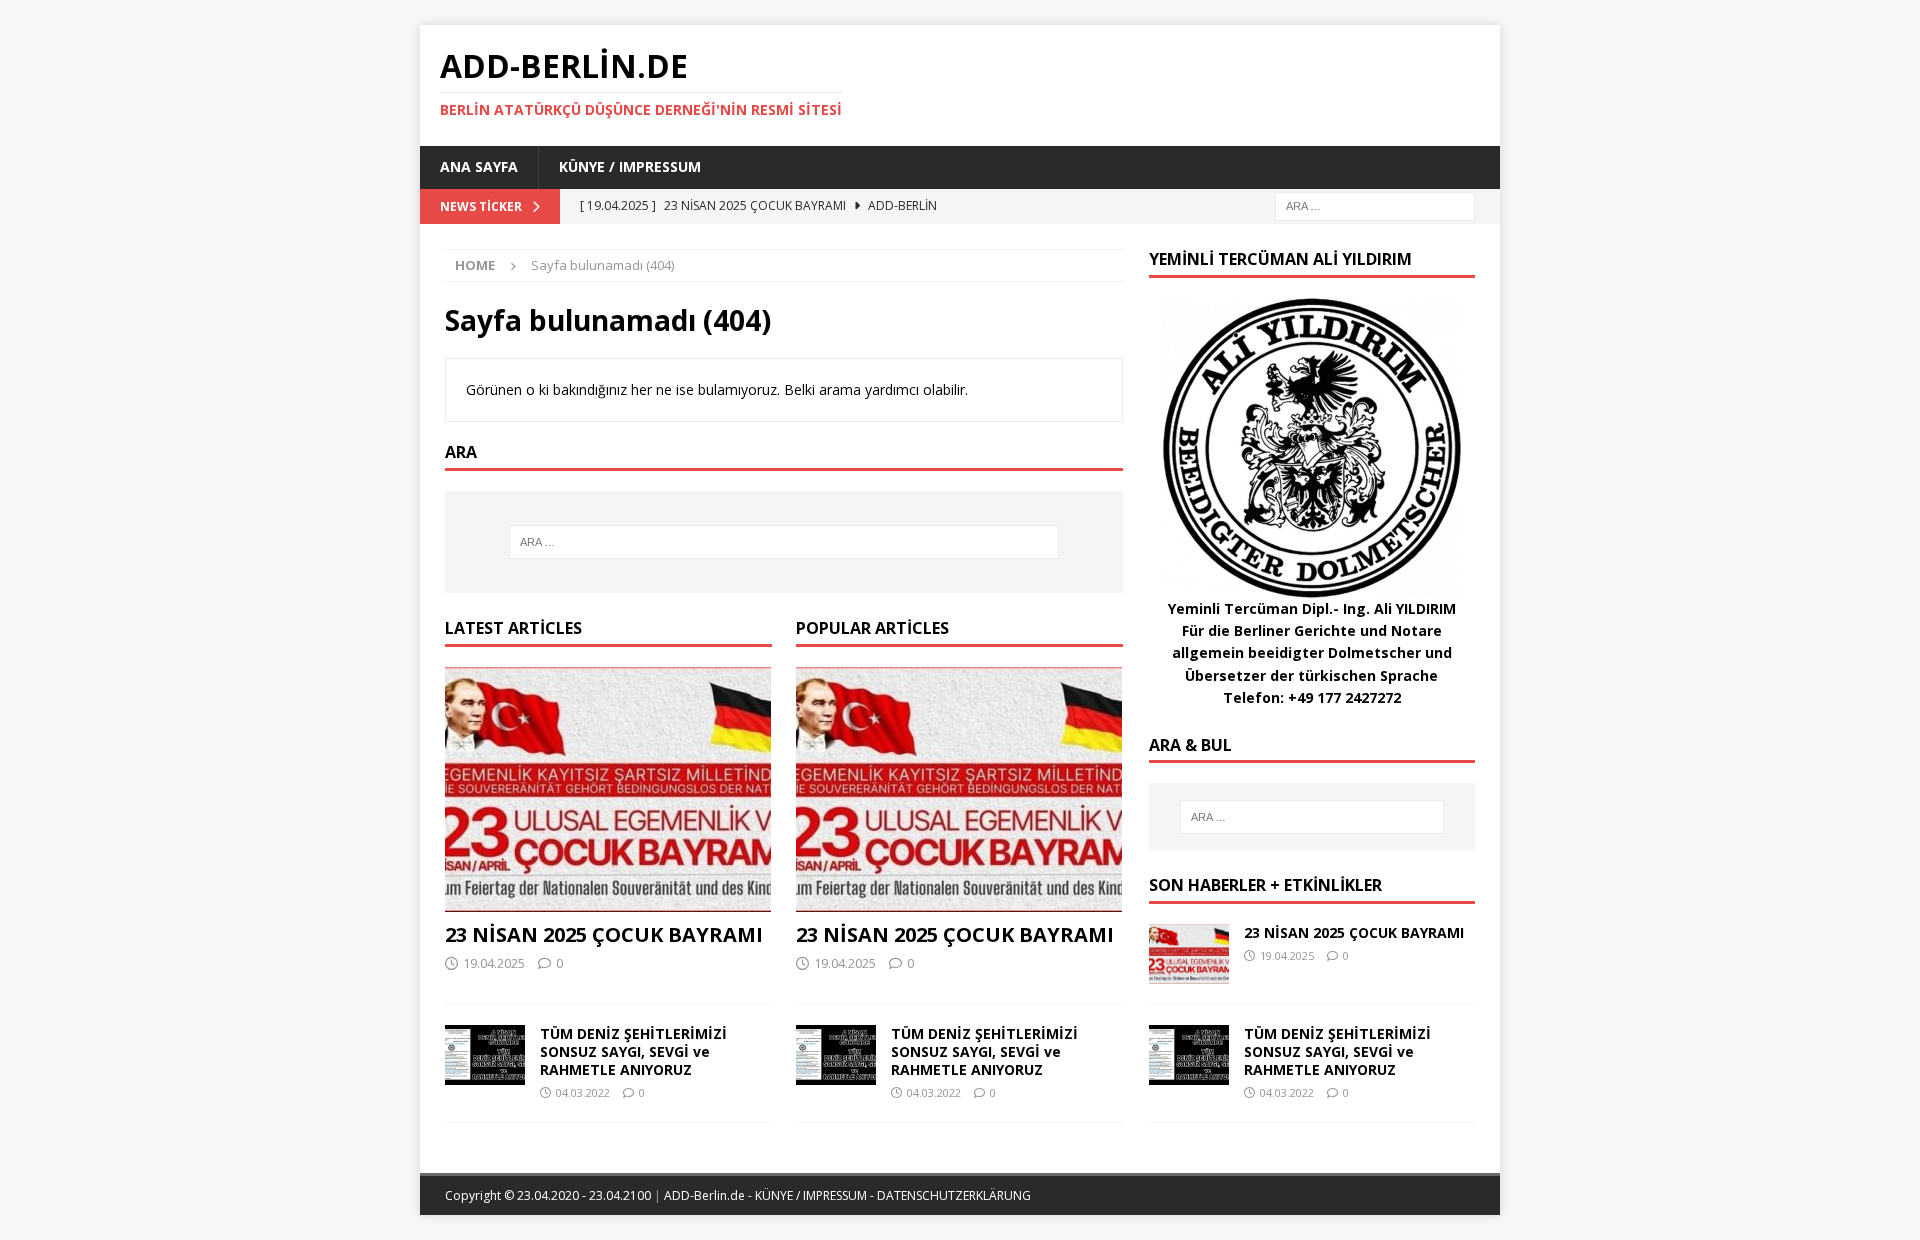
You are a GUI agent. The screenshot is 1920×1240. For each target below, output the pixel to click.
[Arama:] (1375, 204)
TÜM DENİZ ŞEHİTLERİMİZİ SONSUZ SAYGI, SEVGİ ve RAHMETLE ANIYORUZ (633, 1051)
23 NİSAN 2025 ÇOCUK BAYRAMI (604, 934)
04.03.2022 (583, 1092)
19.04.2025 (494, 963)
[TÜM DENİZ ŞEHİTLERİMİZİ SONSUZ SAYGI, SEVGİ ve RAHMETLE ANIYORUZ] (485, 1055)
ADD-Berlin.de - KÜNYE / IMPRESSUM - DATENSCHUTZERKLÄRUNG (847, 1195)
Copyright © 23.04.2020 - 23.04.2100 (549, 1195)
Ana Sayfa (479, 166)
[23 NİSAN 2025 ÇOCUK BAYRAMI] (608, 789)
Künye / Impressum (630, 166)
